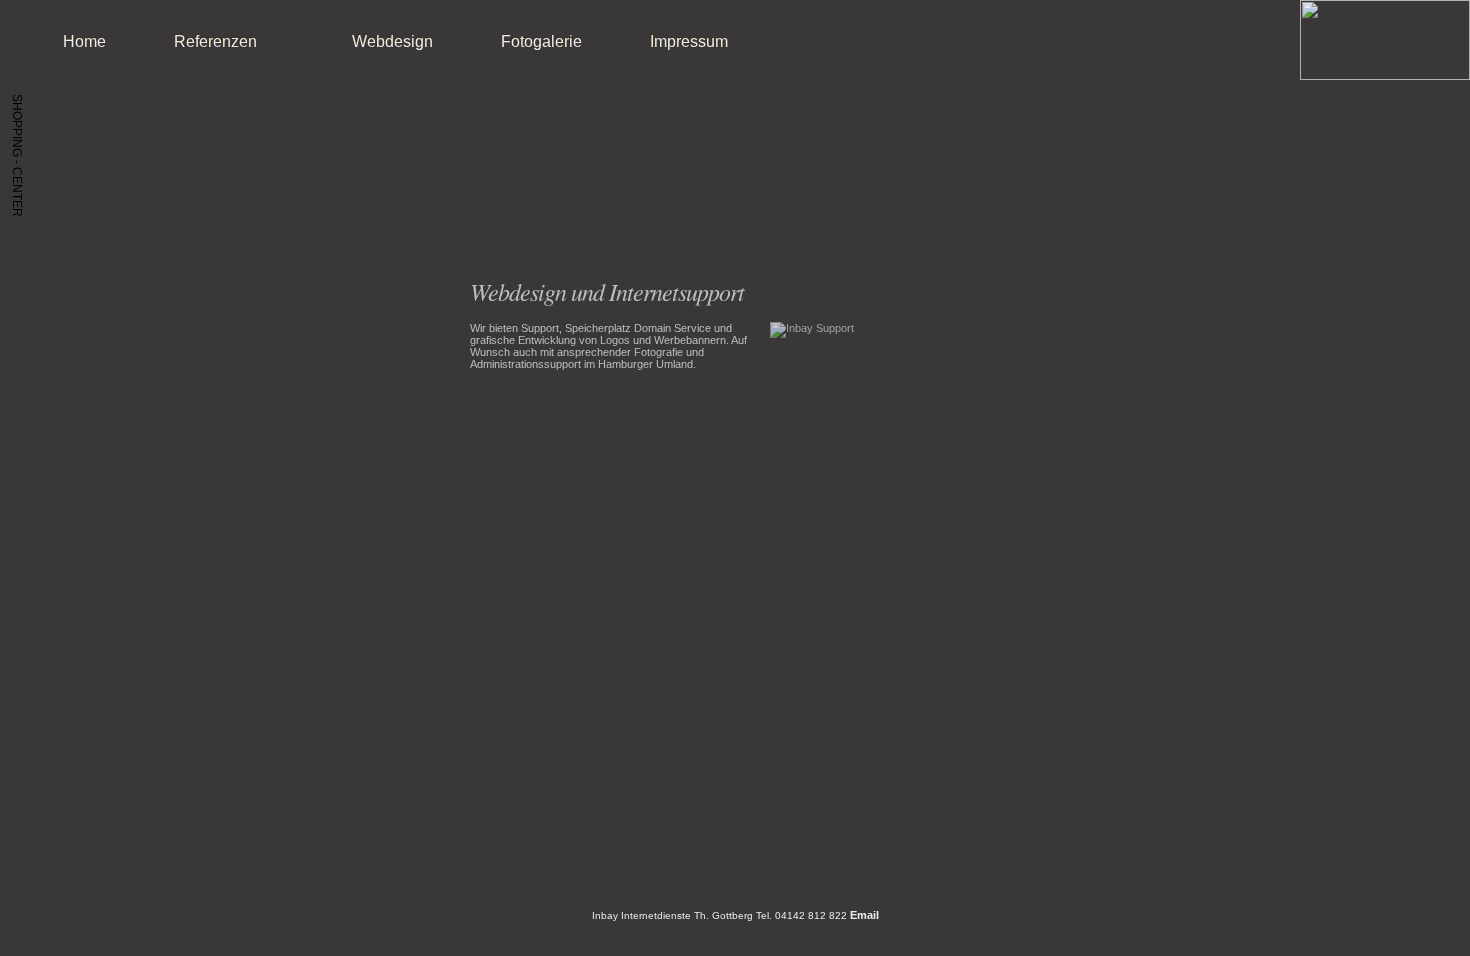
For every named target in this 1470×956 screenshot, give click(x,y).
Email (864, 915)
